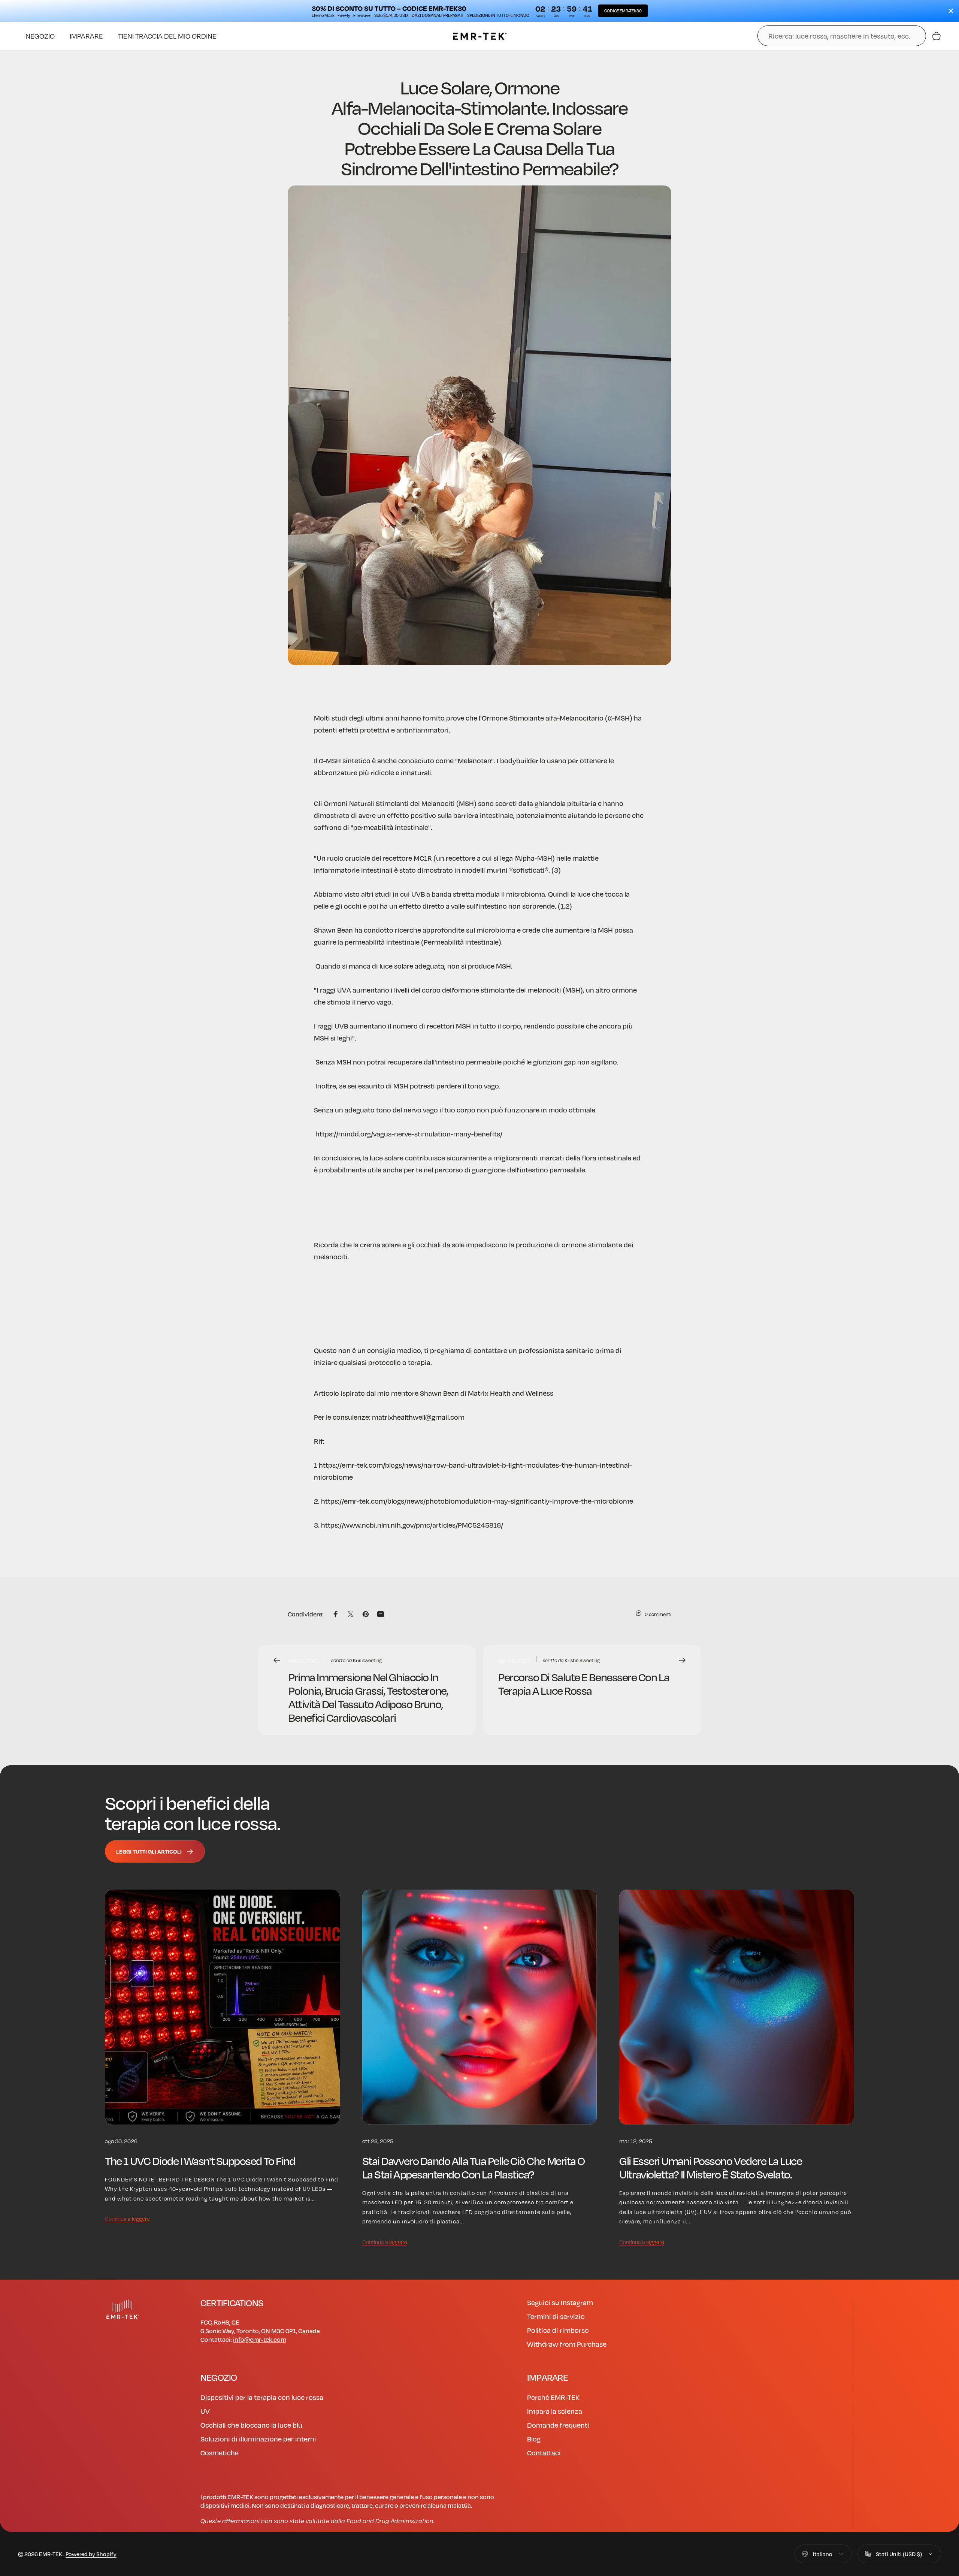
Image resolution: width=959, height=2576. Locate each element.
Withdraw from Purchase (567, 2344)
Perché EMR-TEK (553, 2397)
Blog (534, 2439)
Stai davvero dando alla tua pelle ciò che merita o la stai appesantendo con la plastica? (474, 2167)
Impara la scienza (555, 2411)
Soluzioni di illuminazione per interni (258, 2439)
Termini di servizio (556, 2316)
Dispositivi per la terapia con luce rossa (262, 2397)
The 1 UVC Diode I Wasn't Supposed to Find (200, 2160)
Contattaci (544, 2453)
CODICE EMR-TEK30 (623, 11)
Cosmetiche (220, 2453)
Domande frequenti (558, 2425)
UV (205, 2411)
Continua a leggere (127, 2219)
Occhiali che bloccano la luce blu (251, 2425)
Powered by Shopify (91, 2554)
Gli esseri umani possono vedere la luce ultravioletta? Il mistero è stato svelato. (710, 2167)
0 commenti (658, 1614)
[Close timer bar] (951, 11)
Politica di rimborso (558, 2330)
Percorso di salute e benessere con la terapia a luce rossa (584, 1683)
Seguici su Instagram (560, 2302)
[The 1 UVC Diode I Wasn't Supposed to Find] (222, 2007)
